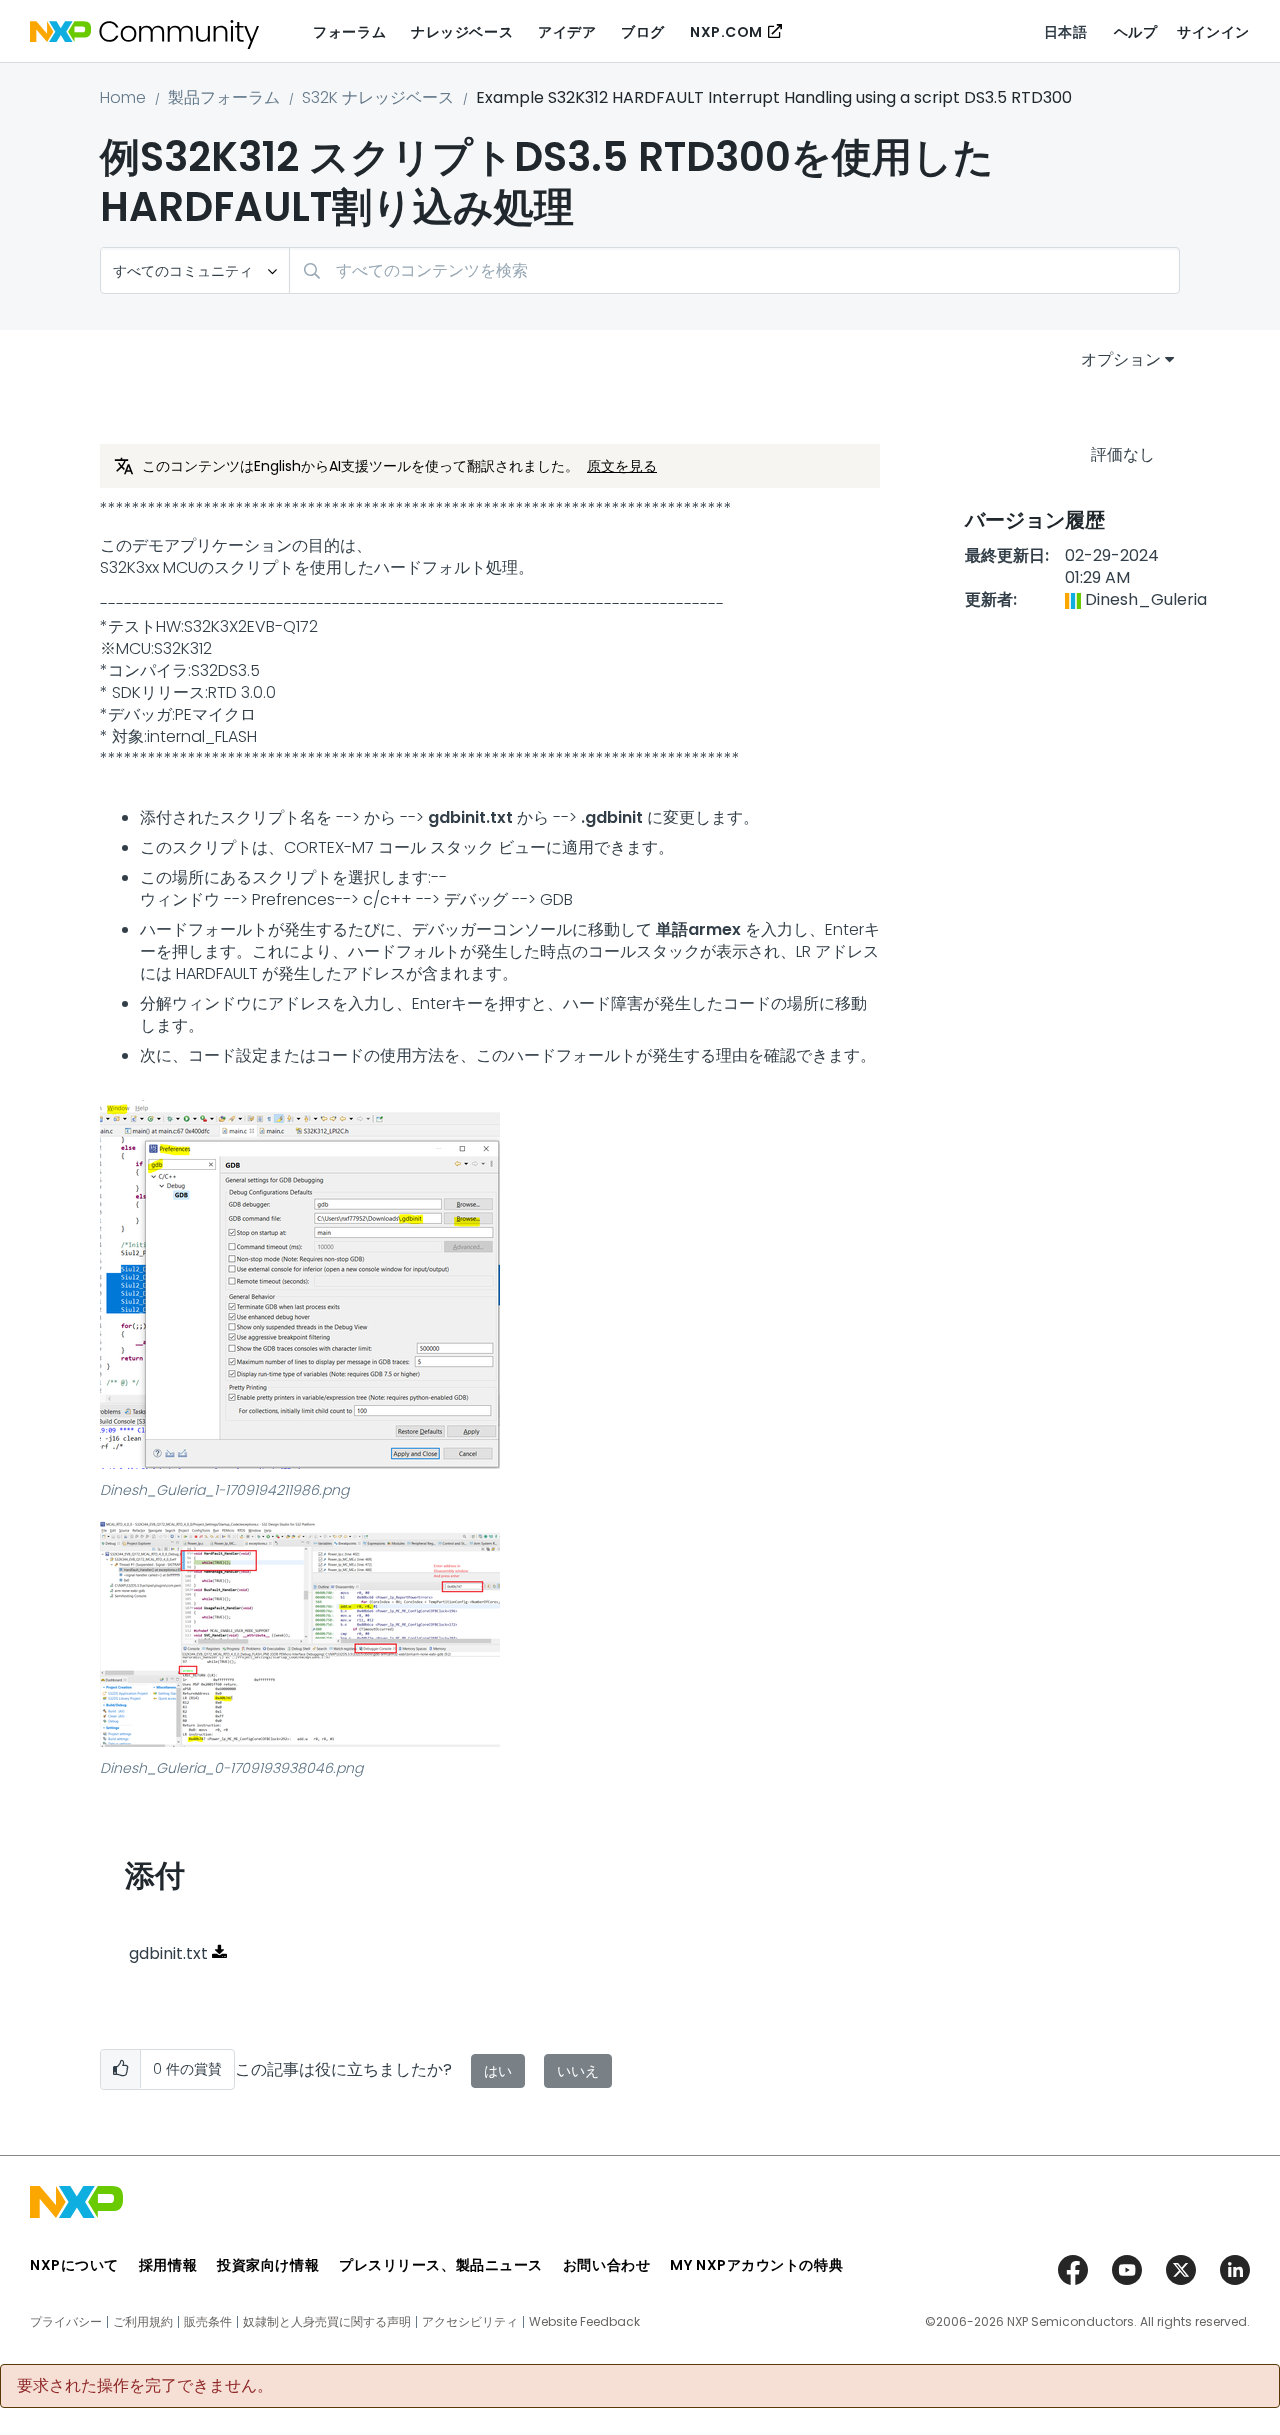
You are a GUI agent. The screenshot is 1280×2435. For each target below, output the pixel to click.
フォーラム (349, 32)
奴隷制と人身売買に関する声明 (327, 2322)
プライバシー (66, 2322)
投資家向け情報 (268, 2265)
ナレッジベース (462, 32)
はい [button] (498, 2071)
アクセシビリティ (470, 2322)
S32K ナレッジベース (378, 97)
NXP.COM (726, 32)
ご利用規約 (143, 2322)
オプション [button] (1121, 359)
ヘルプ (1136, 32)
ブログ (643, 32)
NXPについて (74, 2265)
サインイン (1213, 32)
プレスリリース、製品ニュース (441, 2265)
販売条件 (208, 2322)
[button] (300, 1284)
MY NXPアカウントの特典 (756, 2265)
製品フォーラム (224, 97)
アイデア (567, 32)
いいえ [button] (578, 2071)
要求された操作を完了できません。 (145, 2386)
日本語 (1066, 32)
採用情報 (168, 2265)
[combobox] (734, 270)
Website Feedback (584, 2322)
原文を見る (622, 466)
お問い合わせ (606, 2265)
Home (123, 97)
